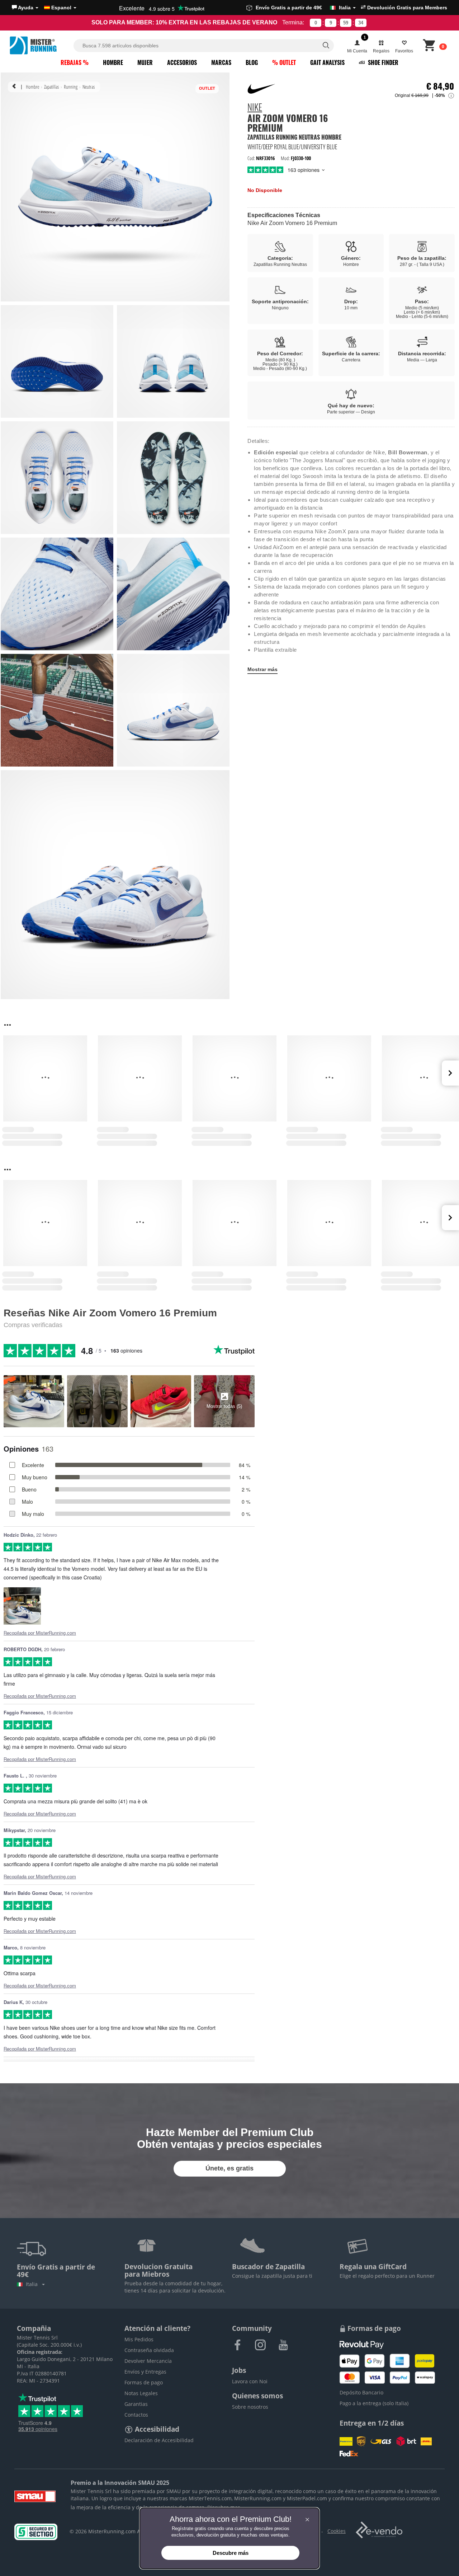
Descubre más (231, 2553)
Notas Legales (141, 2393)
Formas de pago (144, 2382)
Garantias (136, 2404)
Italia (33, 2284)
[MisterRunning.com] (41, 45)
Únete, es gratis (229, 2168)
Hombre (113, 62)
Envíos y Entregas (145, 2372)
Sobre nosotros (250, 2407)
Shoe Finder (382, 62)
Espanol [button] (61, 8)
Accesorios (182, 62)
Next (450, 1073)
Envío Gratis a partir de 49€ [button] (303, 8)
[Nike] (262, 89)
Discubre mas (224, 2507)
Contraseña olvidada (149, 2350)
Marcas (221, 62)
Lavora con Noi (250, 2381)
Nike (255, 108)
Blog (252, 62)
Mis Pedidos (139, 2339)
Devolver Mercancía (148, 2361)
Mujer (145, 62)
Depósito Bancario (361, 2392)
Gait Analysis (327, 62)
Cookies (337, 2531)
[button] (25, 8)
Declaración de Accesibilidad (159, 2440)
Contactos (136, 2415)
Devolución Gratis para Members (406, 8)
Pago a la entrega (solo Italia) (374, 2403)
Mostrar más (262, 669)
